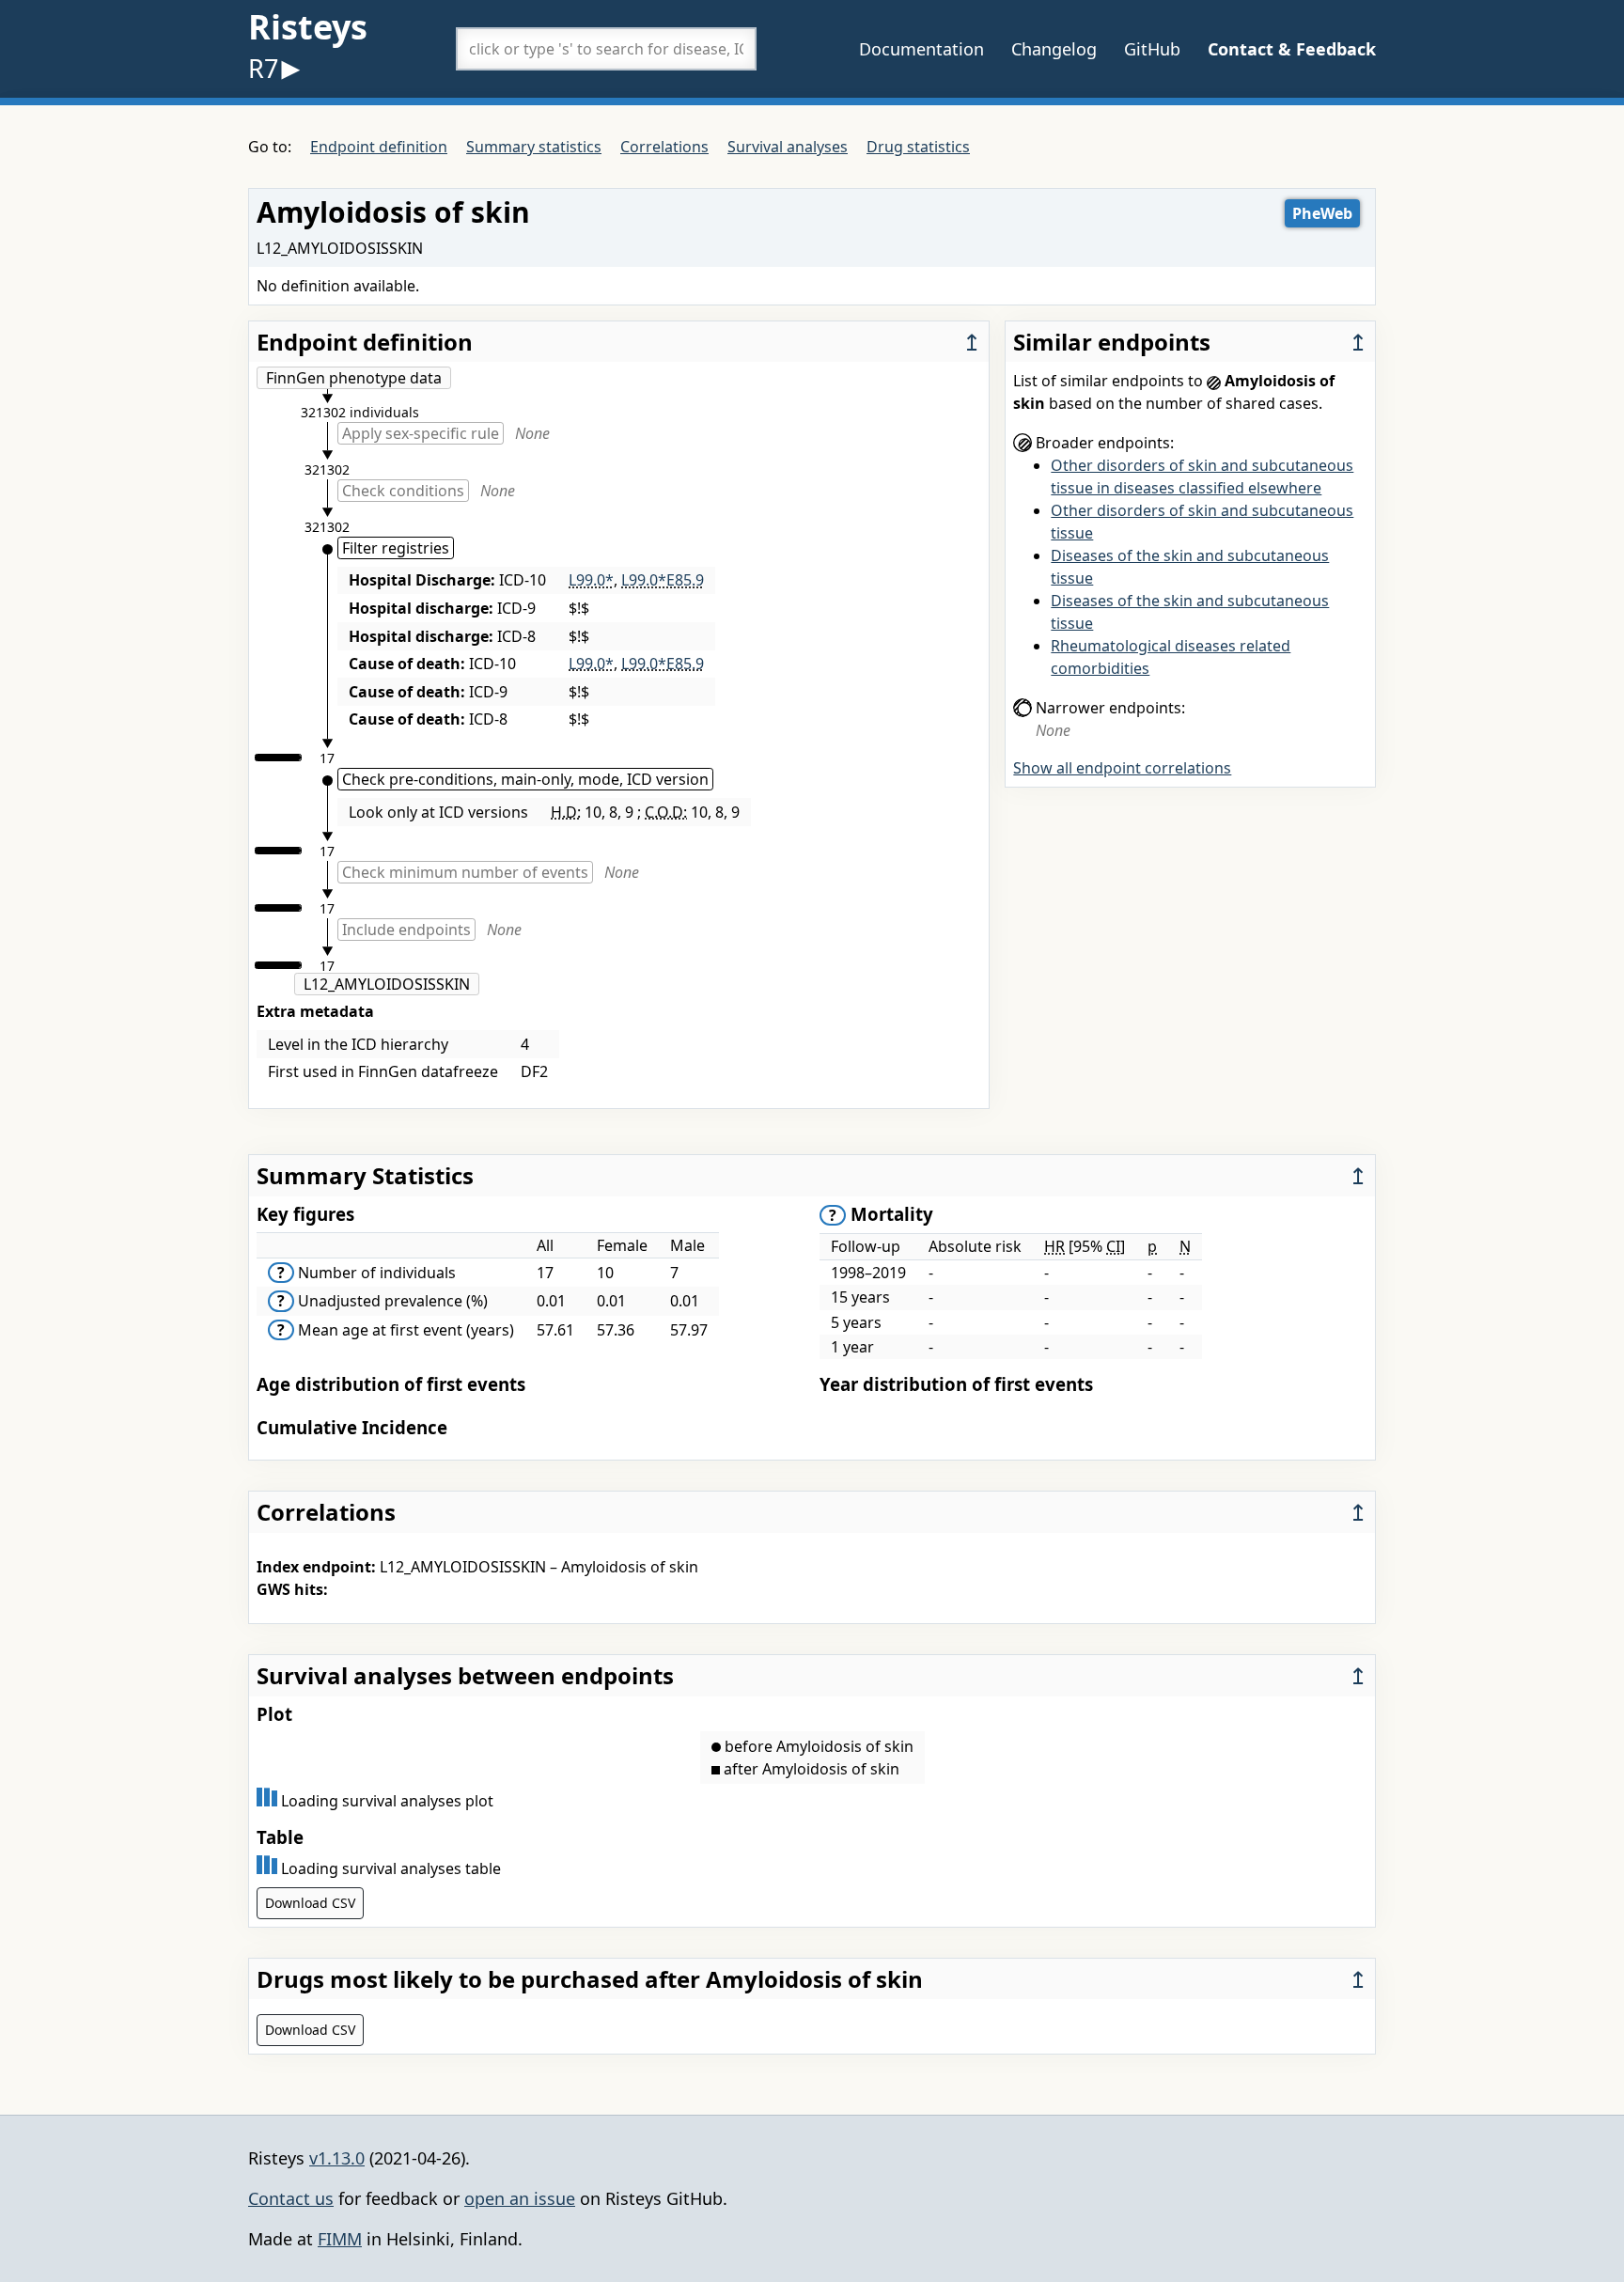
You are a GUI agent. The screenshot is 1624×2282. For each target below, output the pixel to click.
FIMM (340, 2239)
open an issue (520, 2198)
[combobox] (606, 49)
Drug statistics (918, 147)
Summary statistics (534, 147)
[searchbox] (606, 49)
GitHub (1152, 49)
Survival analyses (788, 147)
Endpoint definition (379, 147)
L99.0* (591, 580)
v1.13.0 (337, 2158)
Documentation (921, 49)
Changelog (1054, 49)
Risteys (308, 27)
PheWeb (1322, 213)
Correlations (664, 147)
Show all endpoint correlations (1122, 768)
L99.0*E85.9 (663, 580)
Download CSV (310, 1903)
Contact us (291, 2198)
